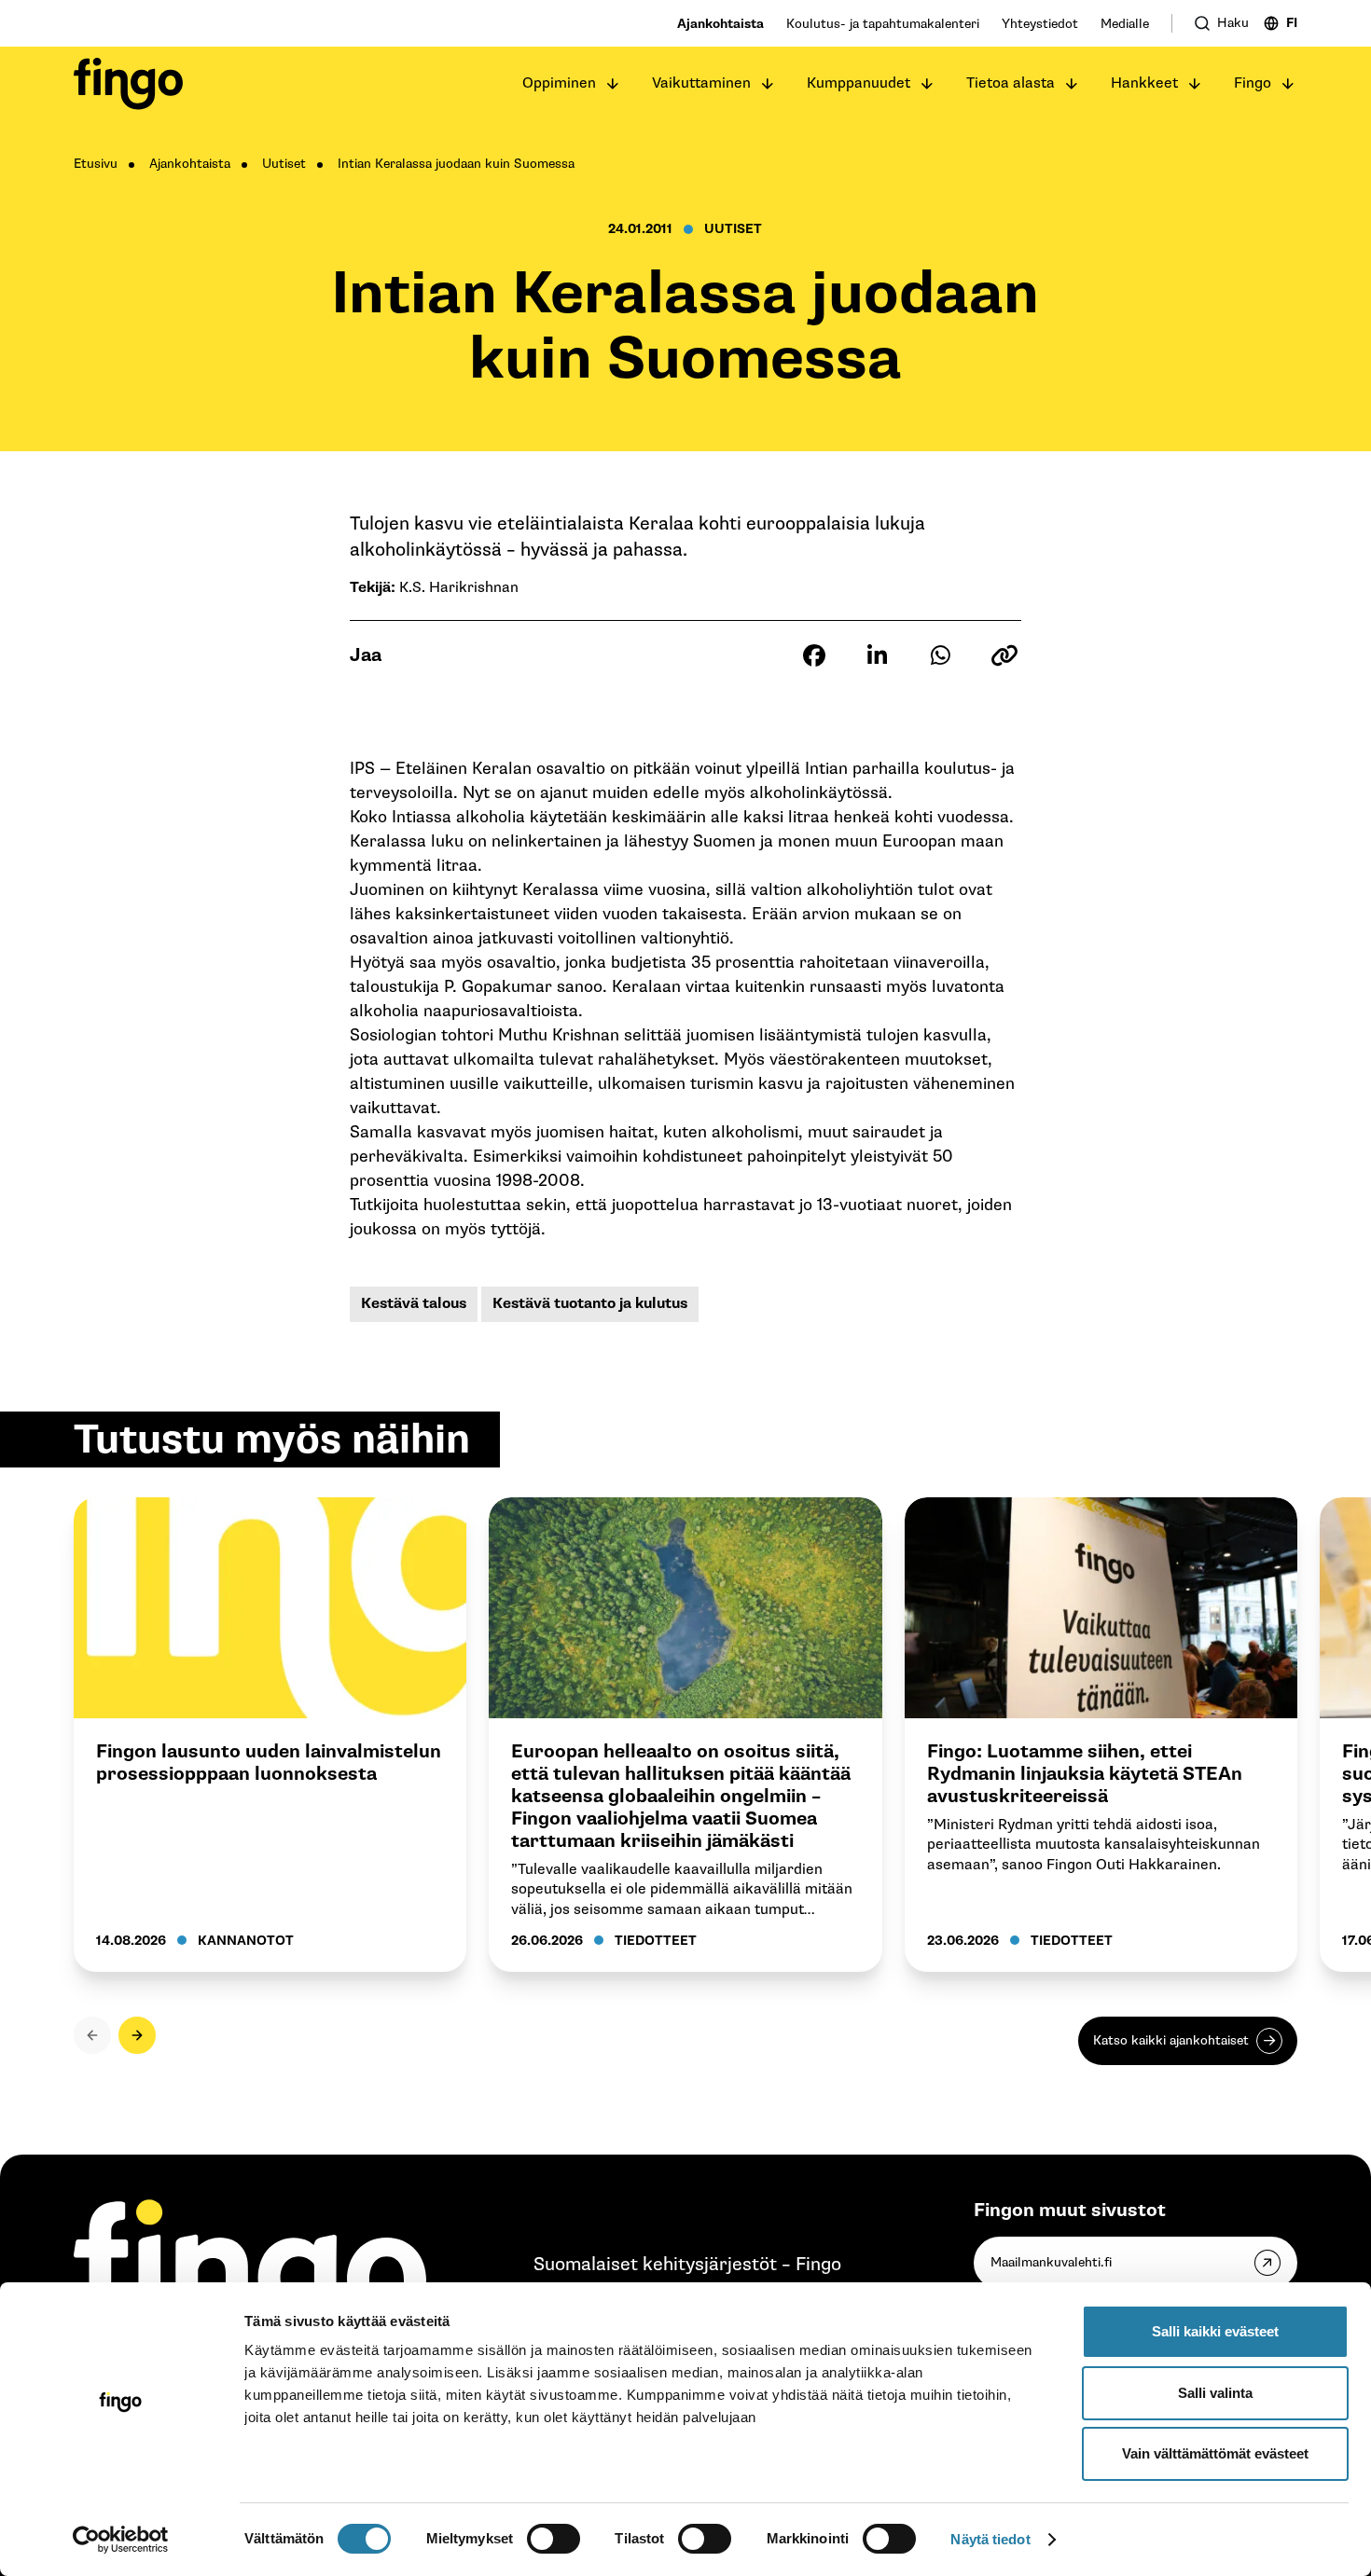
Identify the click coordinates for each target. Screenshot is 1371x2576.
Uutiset (284, 164)
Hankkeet (1144, 83)
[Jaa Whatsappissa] (941, 655)
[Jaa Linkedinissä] (878, 655)
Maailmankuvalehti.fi (1051, 2262)
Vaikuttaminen (701, 83)
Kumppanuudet (859, 83)
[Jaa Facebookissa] (814, 655)
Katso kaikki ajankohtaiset (1171, 2040)
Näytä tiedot (990, 2539)
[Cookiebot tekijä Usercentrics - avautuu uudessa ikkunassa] (121, 2540)
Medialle (1125, 24)
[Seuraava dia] (137, 2035)
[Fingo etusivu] (128, 84)
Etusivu (96, 164)
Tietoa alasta (1011, 83)
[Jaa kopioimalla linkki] (1004, 655)
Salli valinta (1215, 2393)
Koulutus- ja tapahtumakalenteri (883, 24)
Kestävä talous (414, 1304)
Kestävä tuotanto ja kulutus (590, 1304)
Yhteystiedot (1040, 24)
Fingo (1253, 83)
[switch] (554, 2539)
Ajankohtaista (720, 24)
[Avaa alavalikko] (613, 84)
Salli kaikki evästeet (1215, 2331)
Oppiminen (559, 83)
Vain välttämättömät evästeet (1215, 2453)
